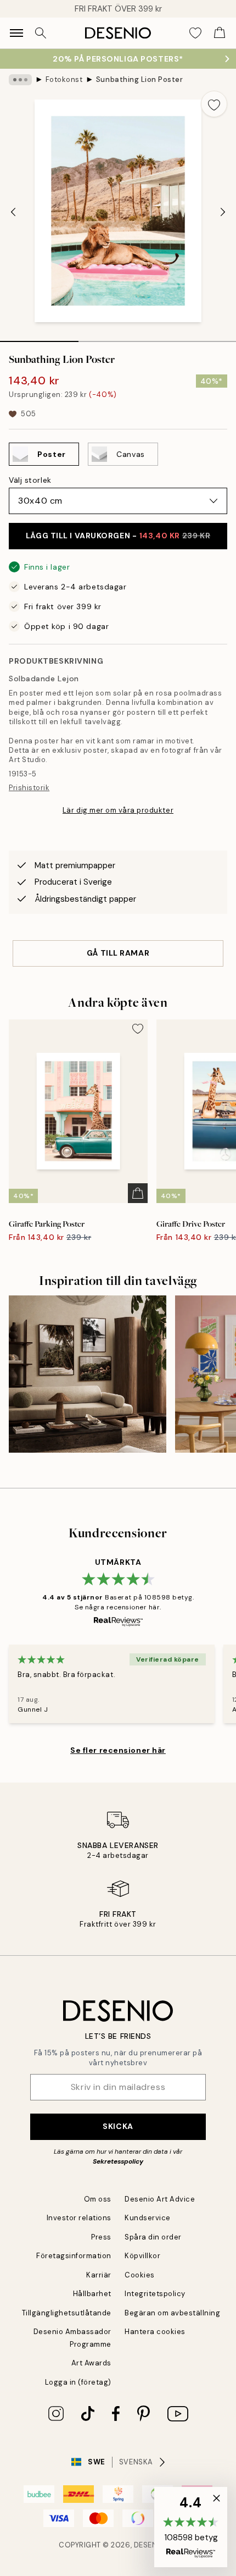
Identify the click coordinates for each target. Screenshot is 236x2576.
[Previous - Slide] (13, 212)
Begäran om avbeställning (172, 2313)
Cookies (140, 2275)
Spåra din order (153, 2237)
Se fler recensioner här (118, 1750)
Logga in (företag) (78, 2382)
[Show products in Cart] (220, 33)
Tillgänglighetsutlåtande (67, 2313)
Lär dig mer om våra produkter (118, 810)
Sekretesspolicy (118, 2161)
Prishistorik (29, 788)
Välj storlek (30, 480)
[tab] (39, 338)
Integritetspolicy (155, 2294)
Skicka (118, 2126)
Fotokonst (64, 79)
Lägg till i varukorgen (118, 536)
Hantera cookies (155, 2332)
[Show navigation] (16, 33)
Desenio (150, 2545)
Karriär (99, 2275)
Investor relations (79, 2218)
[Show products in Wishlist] (195, 33)
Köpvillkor (142, 2256)
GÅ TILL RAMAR (118, 953)
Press (101, 2237)
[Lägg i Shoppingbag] (138, 1193)
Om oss (98, 2199)
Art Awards (91, 2363)
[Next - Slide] (223, 212)
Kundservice (148, 2218)
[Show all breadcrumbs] (20, 80)
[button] (191, 2527)
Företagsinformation (74, 2256)
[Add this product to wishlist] (214, 104)
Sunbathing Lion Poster (139, 79)
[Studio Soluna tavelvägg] (88, 1374)
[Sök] (41, 33)
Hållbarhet (92, 2294)
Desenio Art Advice (160, 2199)
